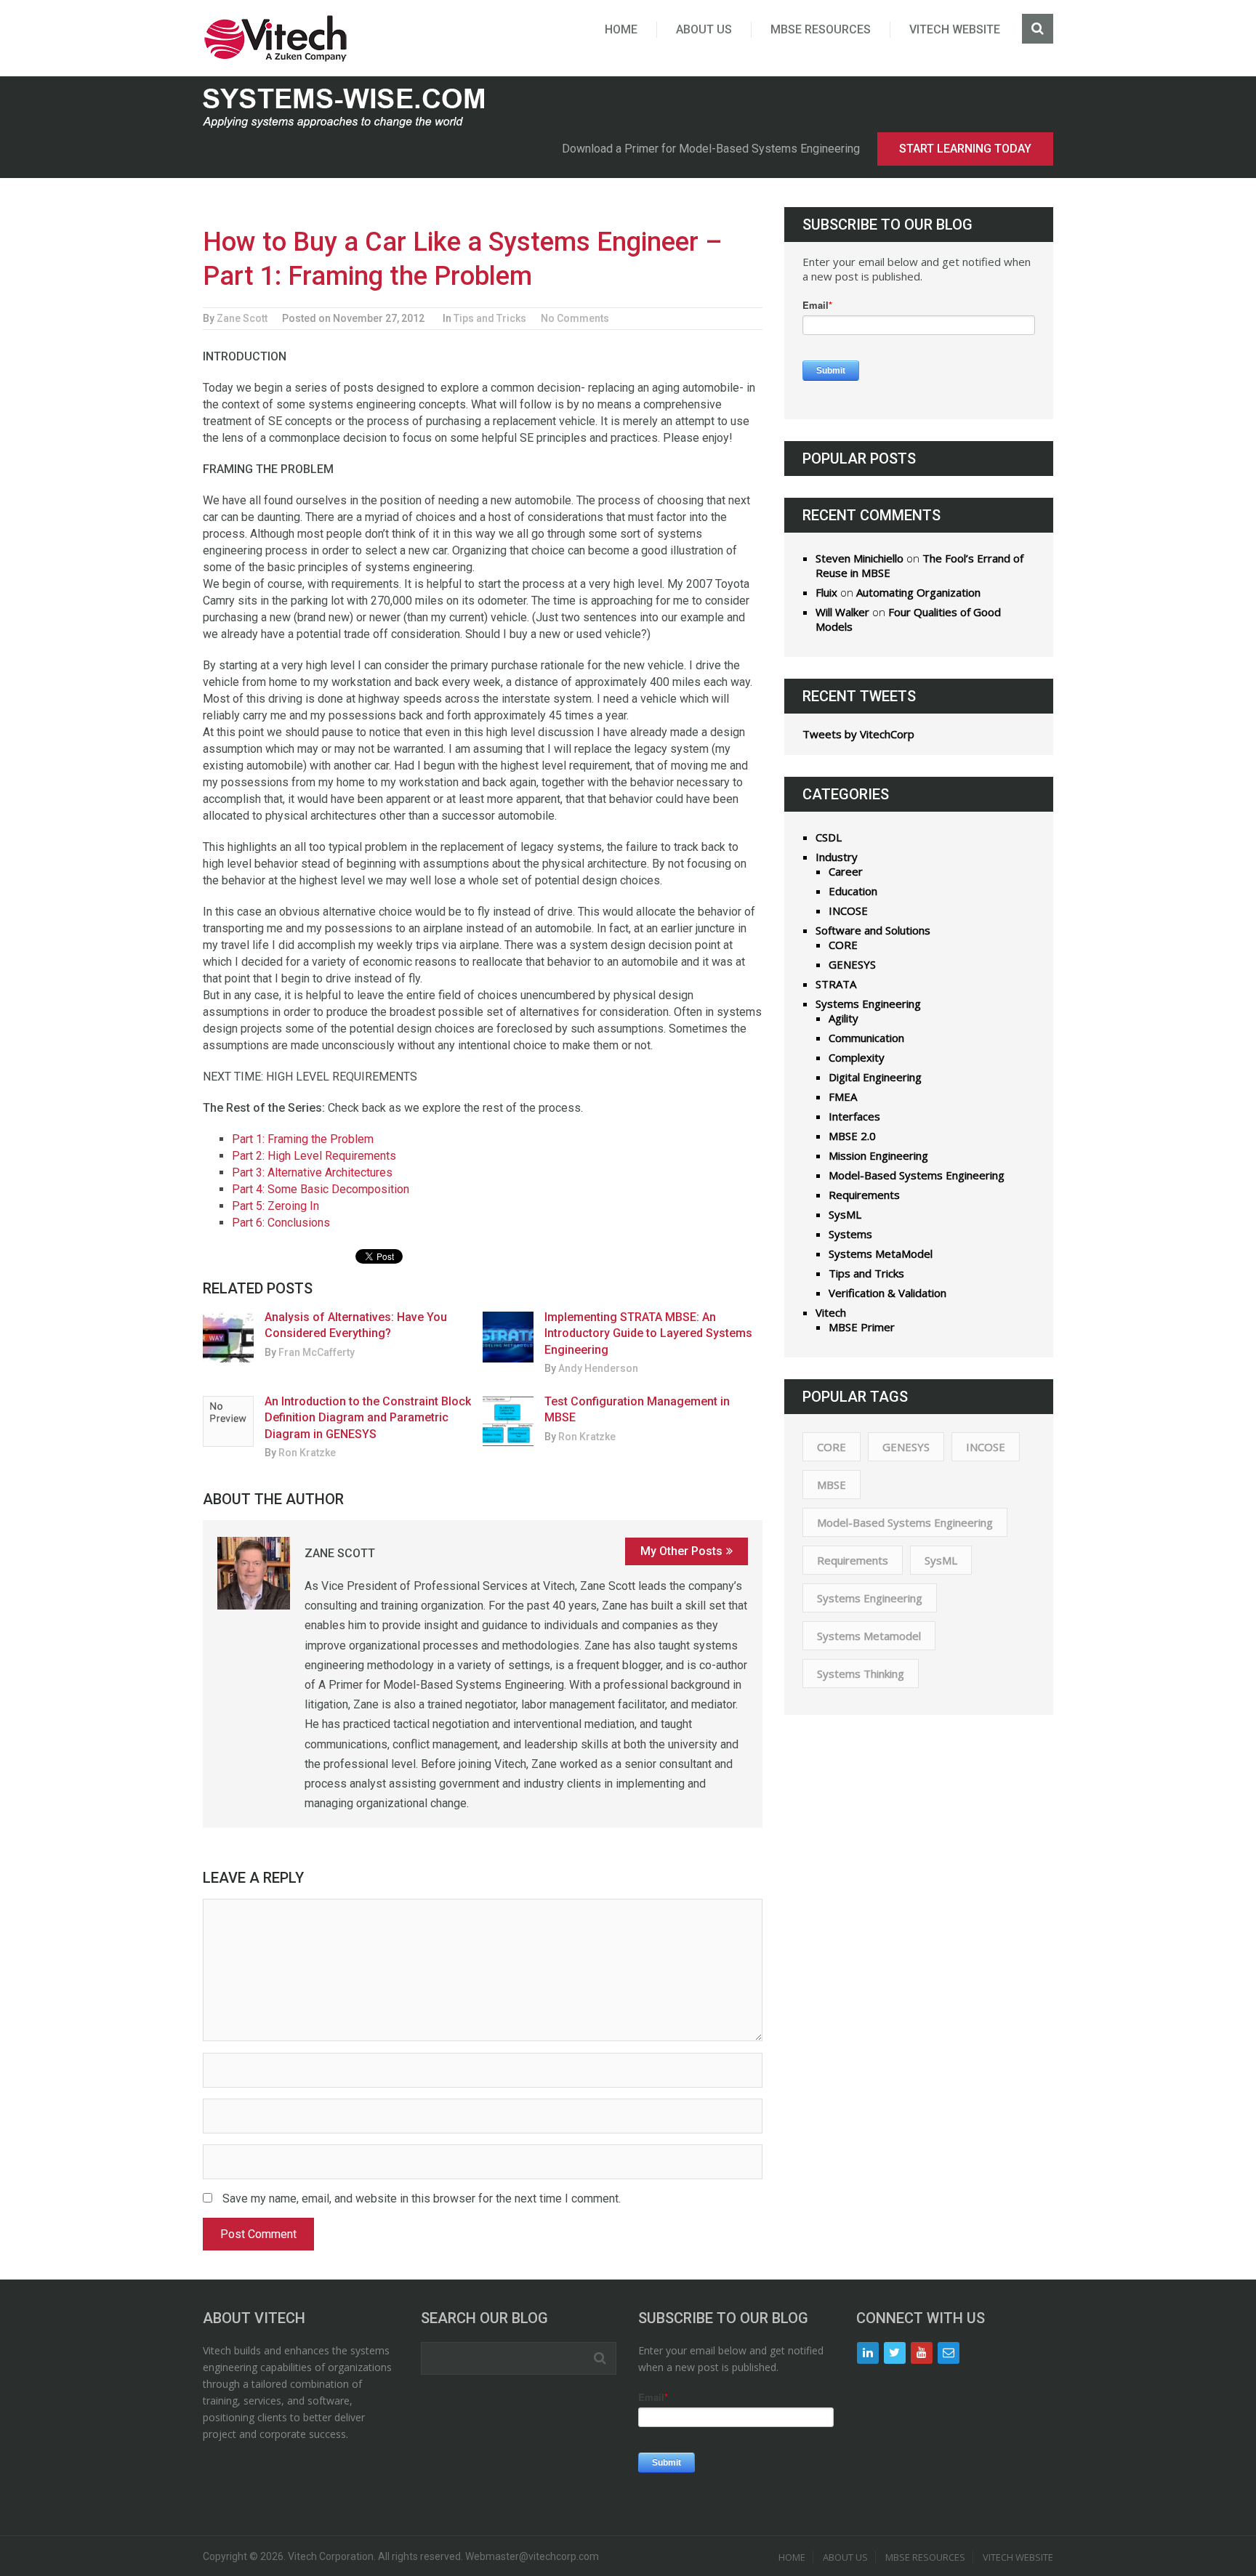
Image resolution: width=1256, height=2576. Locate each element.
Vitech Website (955, 29)
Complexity (857, 1057)
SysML (845, 1214)
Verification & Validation (887, 1293)
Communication (866, 1038)
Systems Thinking (861, 1673)
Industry (837, 857)
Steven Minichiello (860, 558)
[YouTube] (922, 2353)
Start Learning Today (965, 149)
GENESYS (852, 964)
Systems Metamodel (869, 1636)
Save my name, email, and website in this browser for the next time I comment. (422, 2199)
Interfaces (854, 1116)
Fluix (826, 592)
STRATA (836, 984)
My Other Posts (681, 1551)
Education (853, 891)
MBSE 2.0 (852, 1136)
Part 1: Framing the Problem (303, 1139)
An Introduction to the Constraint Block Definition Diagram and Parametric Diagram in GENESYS (368, 1418)
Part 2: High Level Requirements (314, 1156)
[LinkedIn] (868, 2353)
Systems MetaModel (881, 1253)
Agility (844, 1018)
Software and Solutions (873, 930)
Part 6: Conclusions (281, 1223)
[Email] (949, 2353)
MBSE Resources (821, 29)
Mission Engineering (878, 1155)
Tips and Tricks (490, 318)
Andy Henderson (598, 1368)
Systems (850, 1234)
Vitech (831, 1312)
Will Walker (842, 612)
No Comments (575, 318)
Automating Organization (918, 592)
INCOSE (848, 911)
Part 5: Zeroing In (275, 1206)
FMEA (843, 1097)
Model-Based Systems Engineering (917, 1175)
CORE (843, 945)
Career (846, 871)
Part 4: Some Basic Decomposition (321, 1189)
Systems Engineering (868, 1004)
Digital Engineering (875, 1077)
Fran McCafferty (317, 1352)
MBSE (832, 1485)
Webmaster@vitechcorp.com (532, 2556)
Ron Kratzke (307, 1453)
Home (621, 29)
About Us (704, 29)
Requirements (864, 1195)
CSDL (829, 837)
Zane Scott (242, 318)
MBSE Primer (862, 1327)
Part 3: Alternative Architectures (312, 1172)
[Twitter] (895, 2353)
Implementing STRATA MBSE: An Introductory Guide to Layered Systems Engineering (648, 1333)
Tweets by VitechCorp (858, 734)
